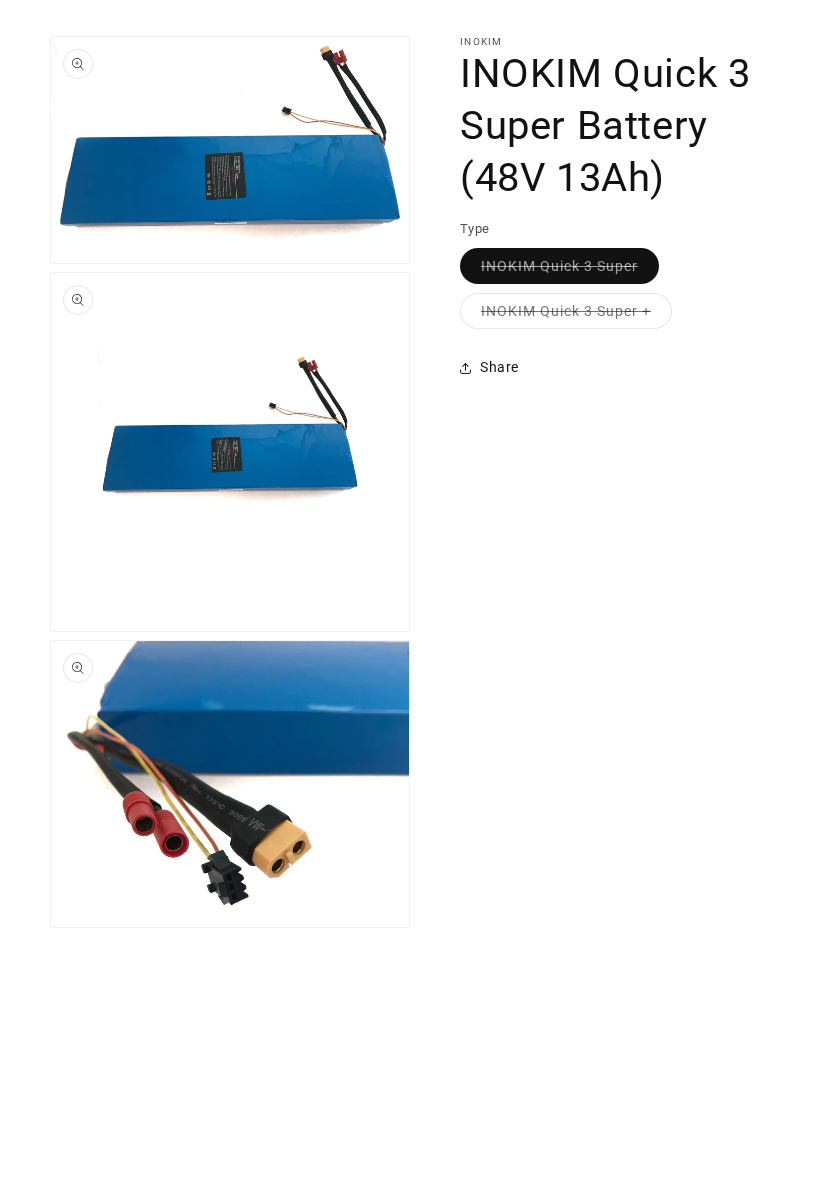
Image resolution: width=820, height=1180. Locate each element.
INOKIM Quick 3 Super (570, 270)
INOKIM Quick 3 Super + (576, 315)
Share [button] (499, 367)
